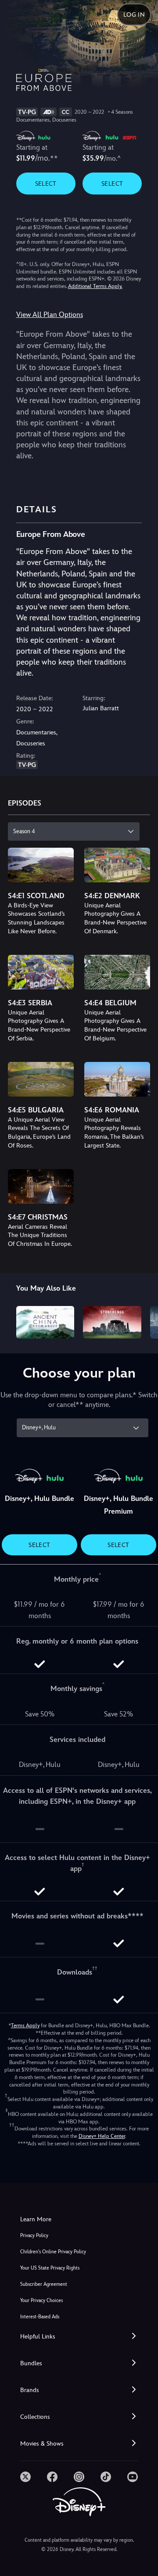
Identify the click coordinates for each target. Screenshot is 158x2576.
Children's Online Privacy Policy (53, 2252)
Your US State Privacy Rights (50, 2268)
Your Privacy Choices (41, 2301)
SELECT (46, 183)
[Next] (143, 1321)
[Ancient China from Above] (45, 1322)
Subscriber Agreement (44, 2284)
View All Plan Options (50, 315)
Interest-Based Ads (40, 2317)
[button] (79, 2337)
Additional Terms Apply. (95, 286)
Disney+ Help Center (102, 2136)
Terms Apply (25, 2026)
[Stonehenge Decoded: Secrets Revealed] (112, 1322)
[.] (25, 2477)
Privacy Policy (34, 2236)
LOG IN (134, 14)
